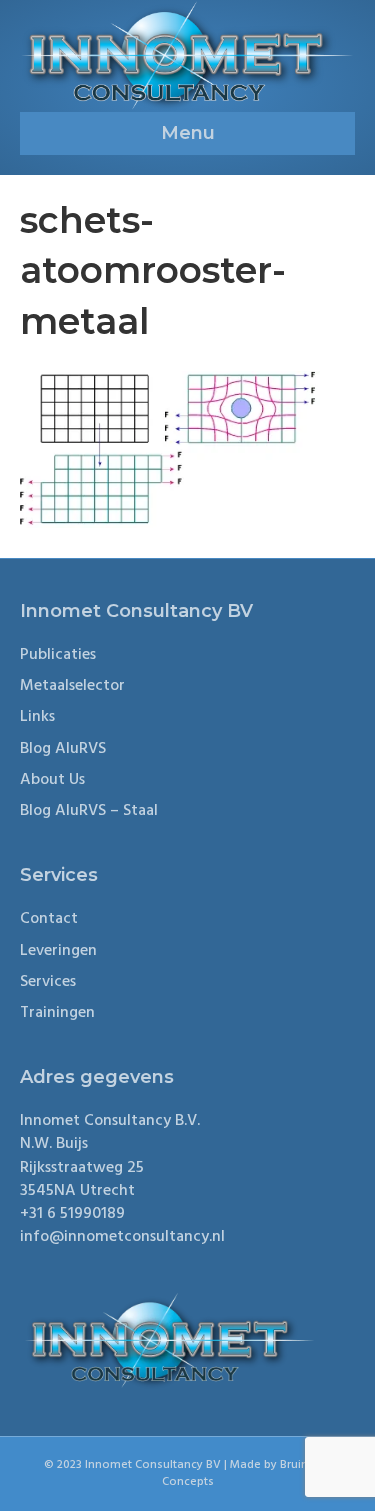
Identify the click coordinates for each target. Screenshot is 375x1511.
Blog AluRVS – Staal (89, 811)
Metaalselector (72, 686)
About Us (52, 780)
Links (37, 717)
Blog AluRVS (63, 749)
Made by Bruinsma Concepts (247, 1473)
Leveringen (58, 951)
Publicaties (58, 655)
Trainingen (57, 1013)
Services (48, 982)
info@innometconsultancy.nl (122, 1237)
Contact (49, 919)
